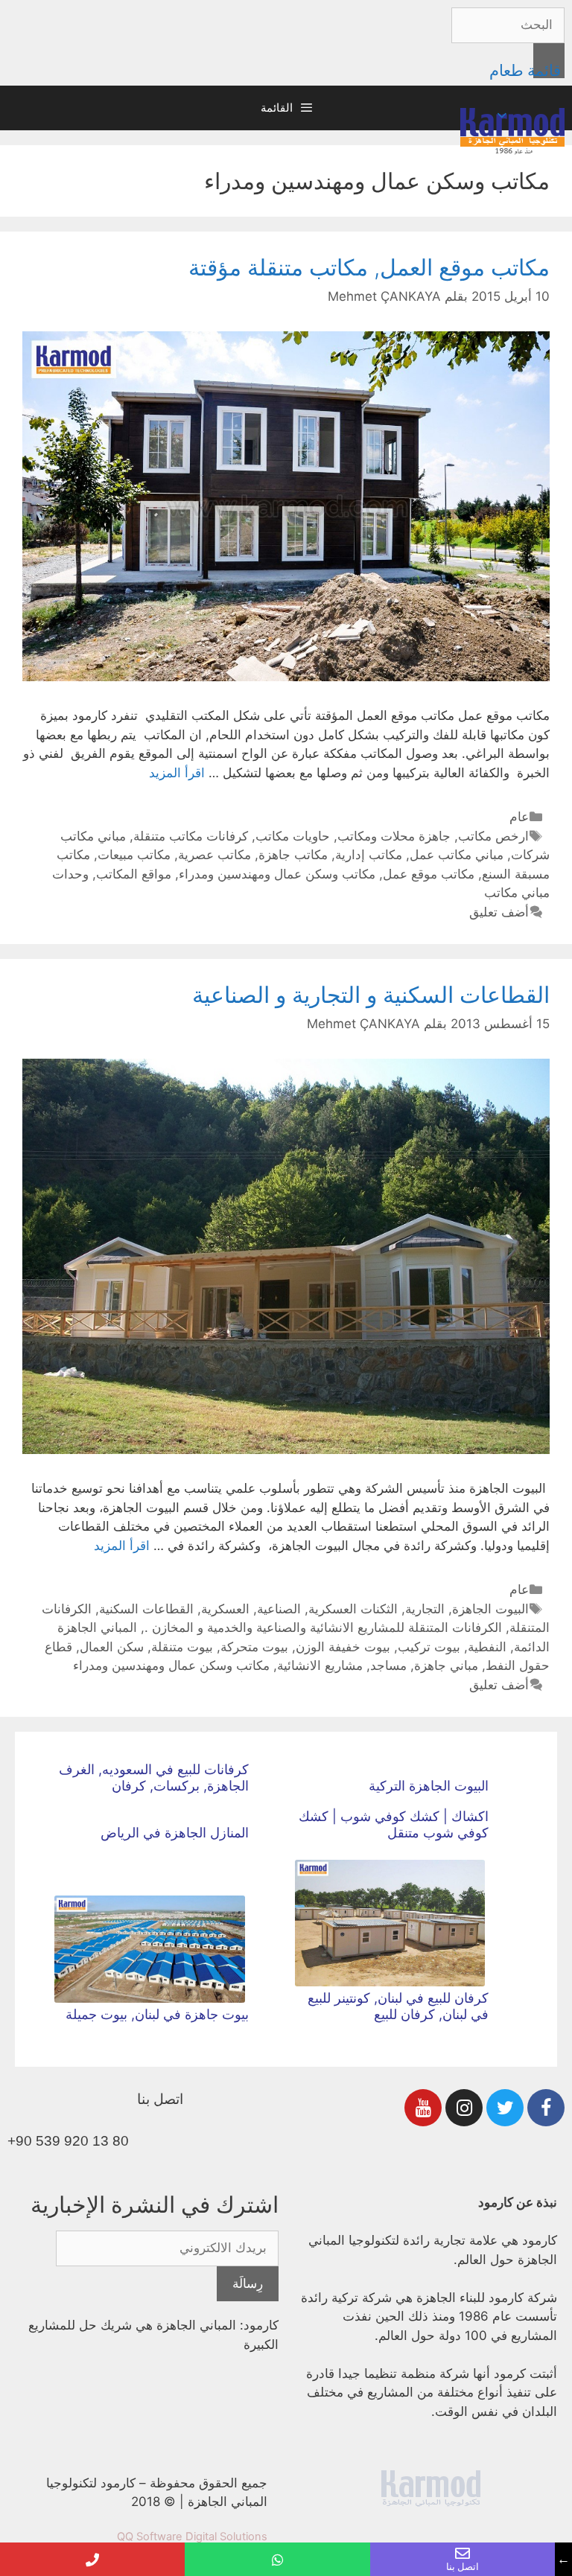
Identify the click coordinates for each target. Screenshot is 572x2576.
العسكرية (225, 1609)
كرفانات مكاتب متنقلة (191, 836)
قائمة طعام (525, 70)
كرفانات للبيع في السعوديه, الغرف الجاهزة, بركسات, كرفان (154, 1778)
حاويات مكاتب (293, 836)
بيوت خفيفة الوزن (343, 1647)
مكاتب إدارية (369, 855)
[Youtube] (423, 2108)
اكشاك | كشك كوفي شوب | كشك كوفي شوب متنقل (394, 1824)
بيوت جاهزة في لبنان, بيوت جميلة (157, 2014)
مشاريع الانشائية (320, 1665)
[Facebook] (546, 2108)
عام (519, 817)
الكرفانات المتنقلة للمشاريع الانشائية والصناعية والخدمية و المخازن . (323, 1627)
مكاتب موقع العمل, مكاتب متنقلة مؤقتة (369, 267)
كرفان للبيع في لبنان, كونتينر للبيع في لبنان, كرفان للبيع (398, 2006)
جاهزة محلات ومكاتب (394, 836)
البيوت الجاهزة (490, 1609)
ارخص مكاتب (493, 836)
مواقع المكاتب (134, 874)
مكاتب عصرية (214, 855)
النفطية (487, 1647)
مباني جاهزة (446, 1665)
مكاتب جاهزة (293, 855)
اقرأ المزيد (177, 773)
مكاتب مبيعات (134, 855)
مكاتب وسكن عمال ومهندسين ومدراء (277, 874)
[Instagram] (464, 2108)
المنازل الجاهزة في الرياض (175, 1833)
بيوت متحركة (254, 1647)
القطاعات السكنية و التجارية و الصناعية (371, 995)
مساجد (388, 1665)
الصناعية (279, 1609)
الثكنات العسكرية (353, 1609)
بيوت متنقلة (182, 1647)
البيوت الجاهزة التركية (429, 1786)
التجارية (425, 1609)
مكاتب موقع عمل (429, 874)
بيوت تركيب (429, 1647)
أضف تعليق (499, 912)
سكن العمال (112, 1647)
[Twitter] (505, 2108)
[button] (504, 115)
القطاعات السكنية (146, 1609)
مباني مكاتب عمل (457, 855)
